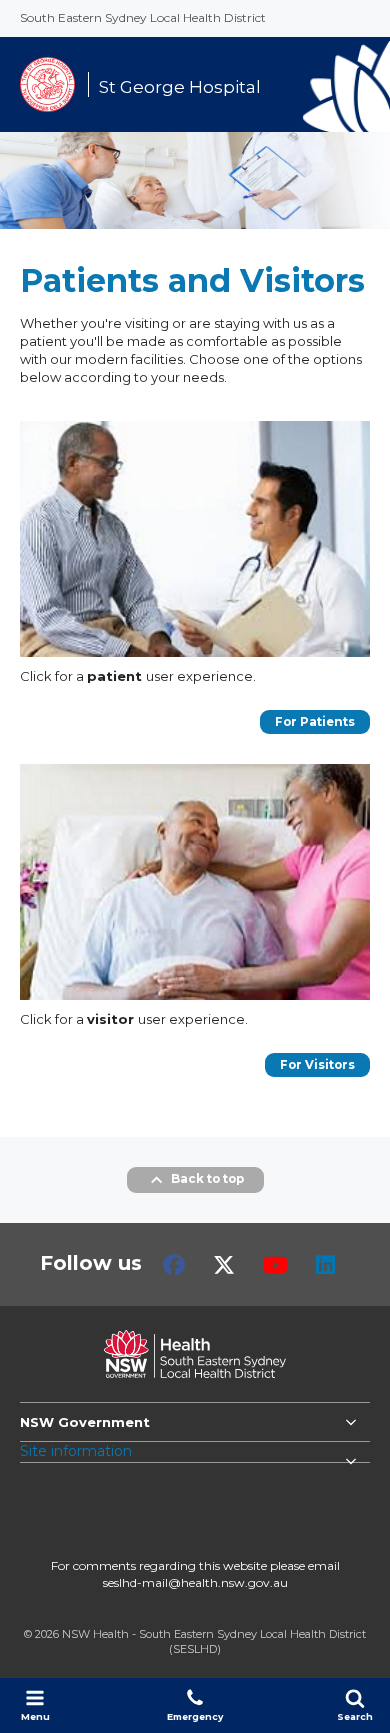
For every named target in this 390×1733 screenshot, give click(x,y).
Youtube (275, 1265)
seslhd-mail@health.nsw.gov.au (195, 1582)
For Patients (315, 722)
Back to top (207, 1179)
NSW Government (85, 1422)
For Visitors (317, 1065)
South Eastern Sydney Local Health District (143, 17)
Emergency (195, 1716)
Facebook (174, 1265)
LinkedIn (325, 1265)
